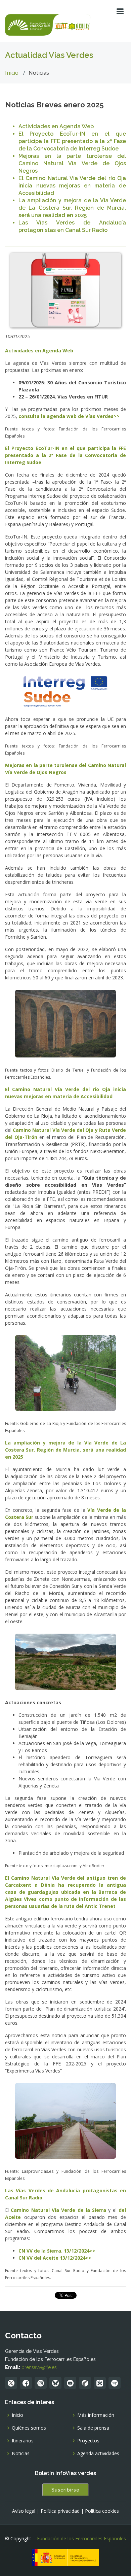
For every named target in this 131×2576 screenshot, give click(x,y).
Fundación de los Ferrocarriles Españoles (81, 2538)
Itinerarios (23, 2441)
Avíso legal (24, 2511)
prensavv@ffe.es (39, 2367)
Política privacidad (60, 2511)
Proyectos (88, 2441)
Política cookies (102, 2511)
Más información (96, 2415)
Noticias (21, 2453)
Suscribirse (65, 2490)
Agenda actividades (98, 2453)
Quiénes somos (29, 2428)
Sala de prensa (93, 2428)
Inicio (12, 73)
